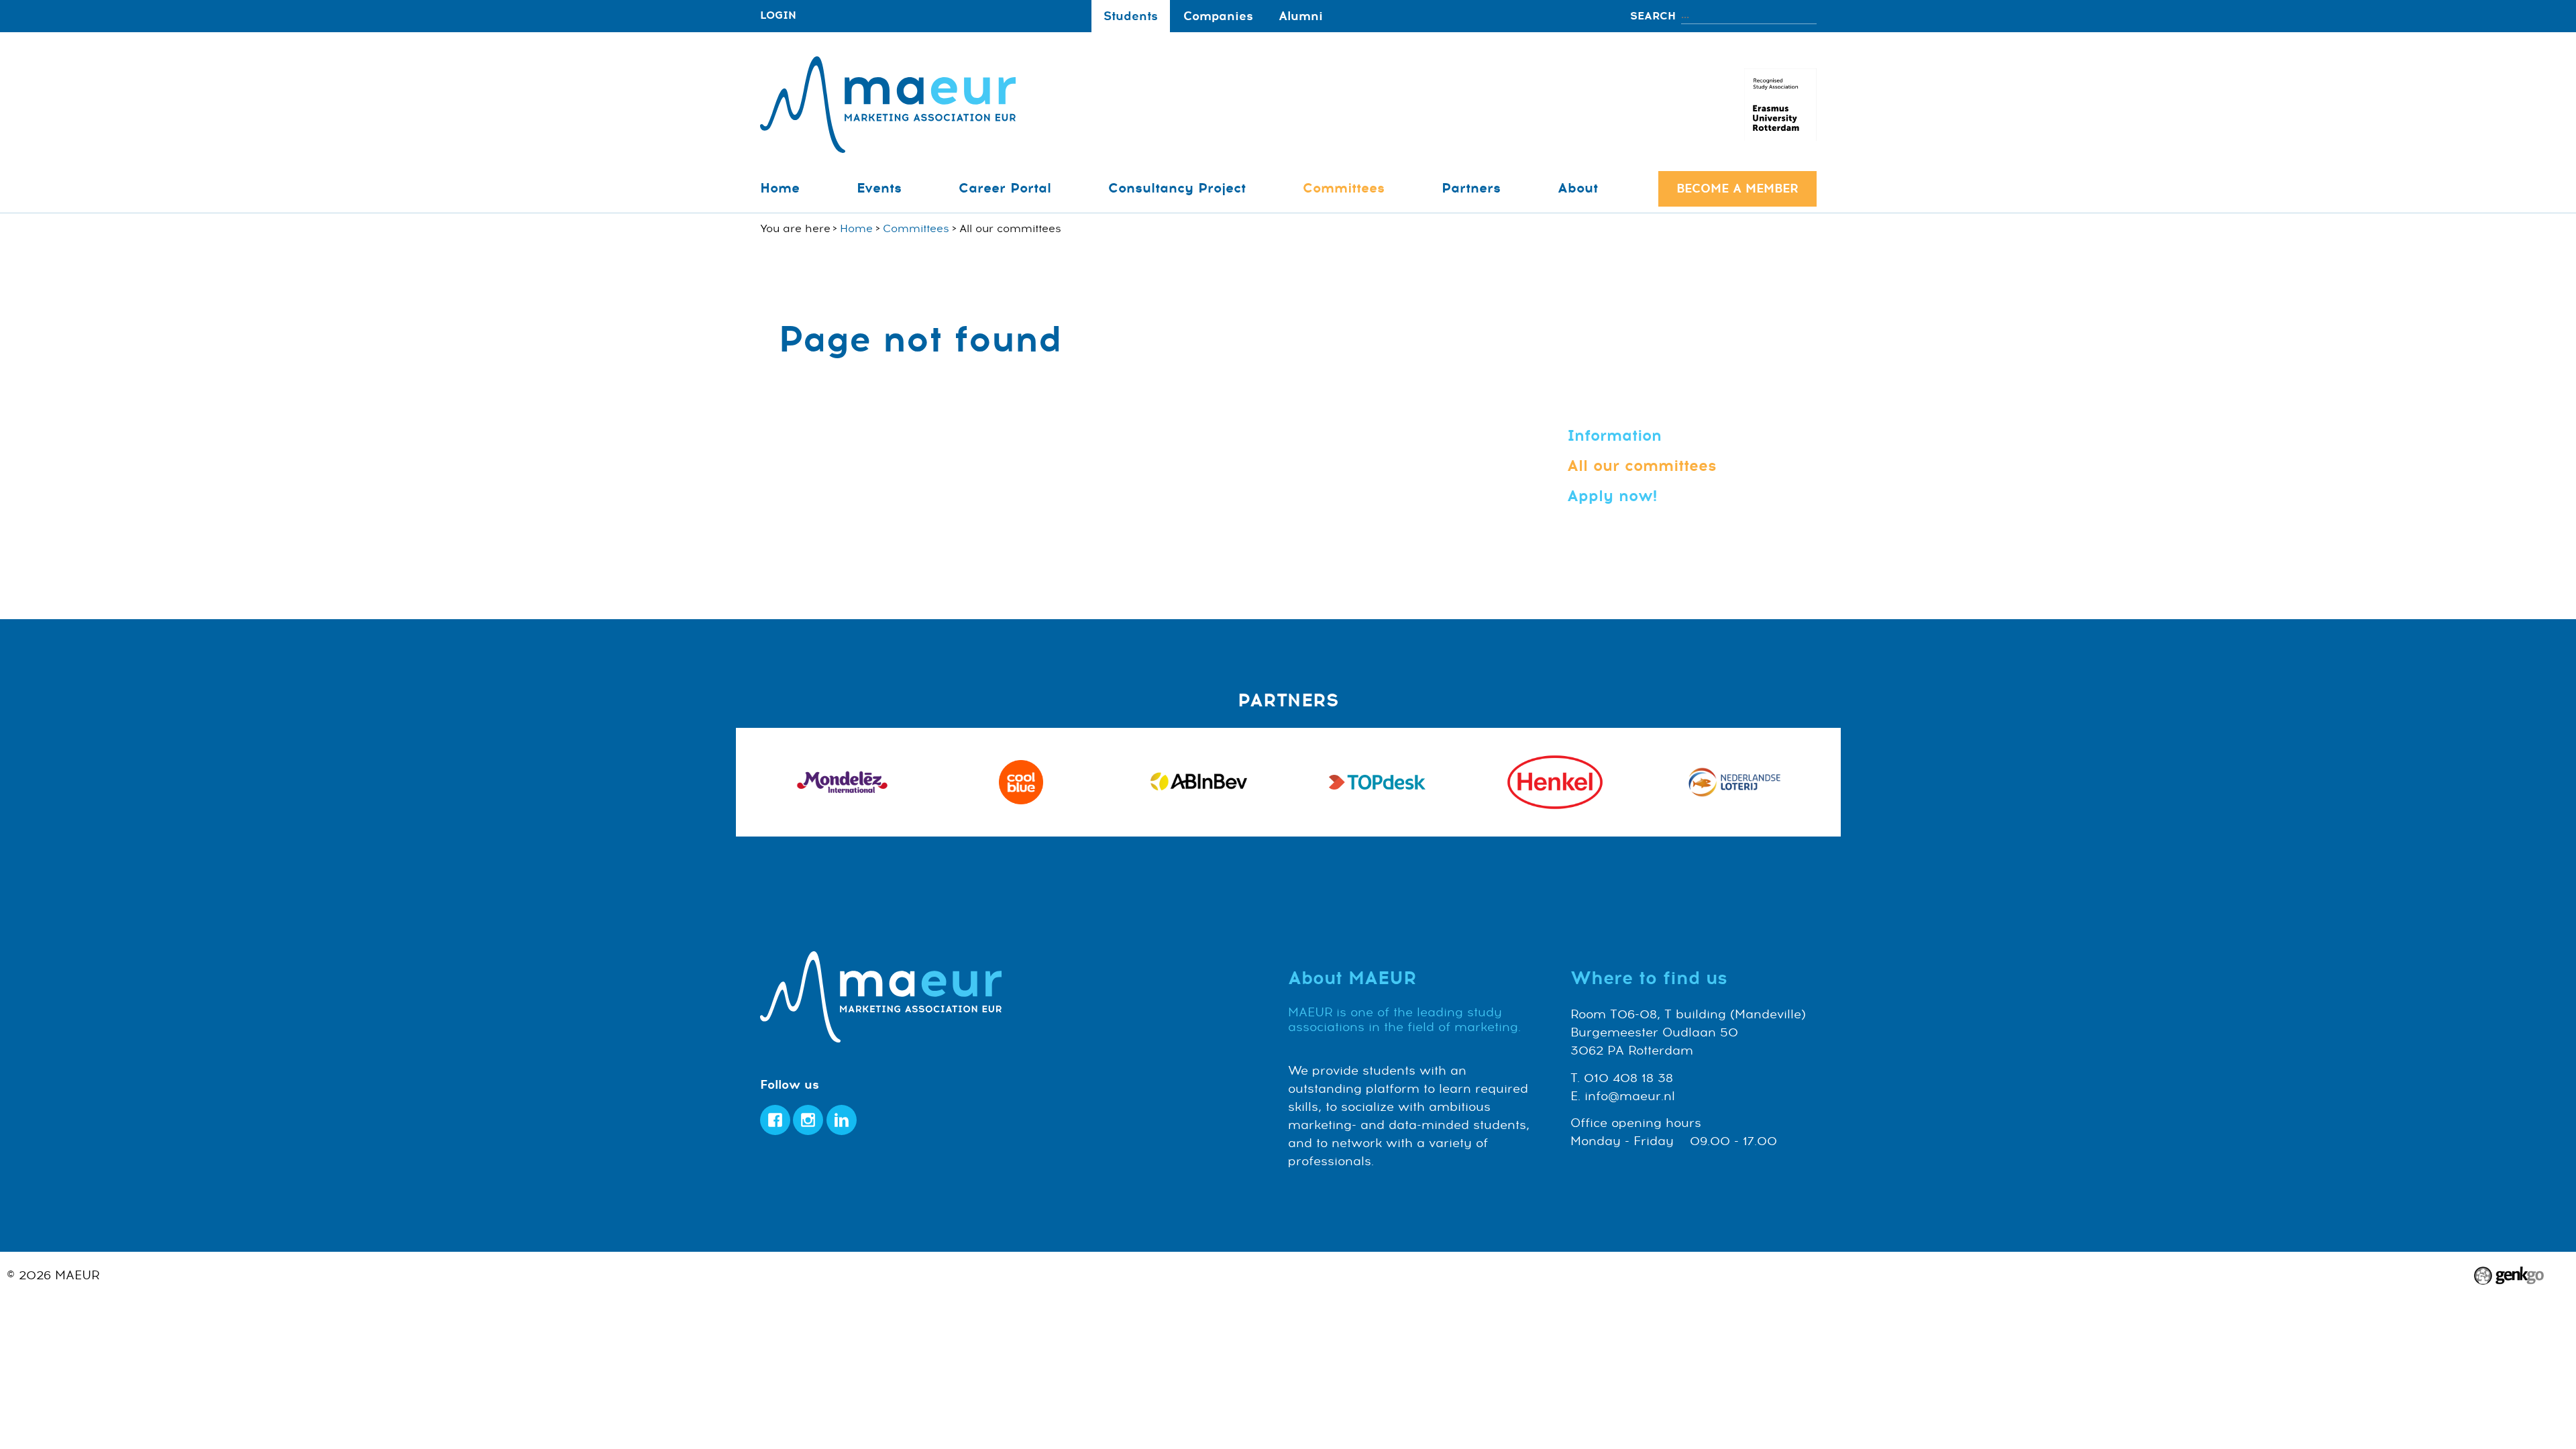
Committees (1344, 188)
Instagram (808, 1120)
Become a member (1737, 189)
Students (1131, 16)
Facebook (775, 1120)
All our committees (1642, 466)
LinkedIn (842, 1120)
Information (1614, 436)
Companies (1218, 16)
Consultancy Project (1177, 188)
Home (780, 188)
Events (879, 188)
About (1578, 188)
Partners (1471, 188)
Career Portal (1005, 188)
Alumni (1301, 16)
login (778, 16)
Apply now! (1612, 496)
